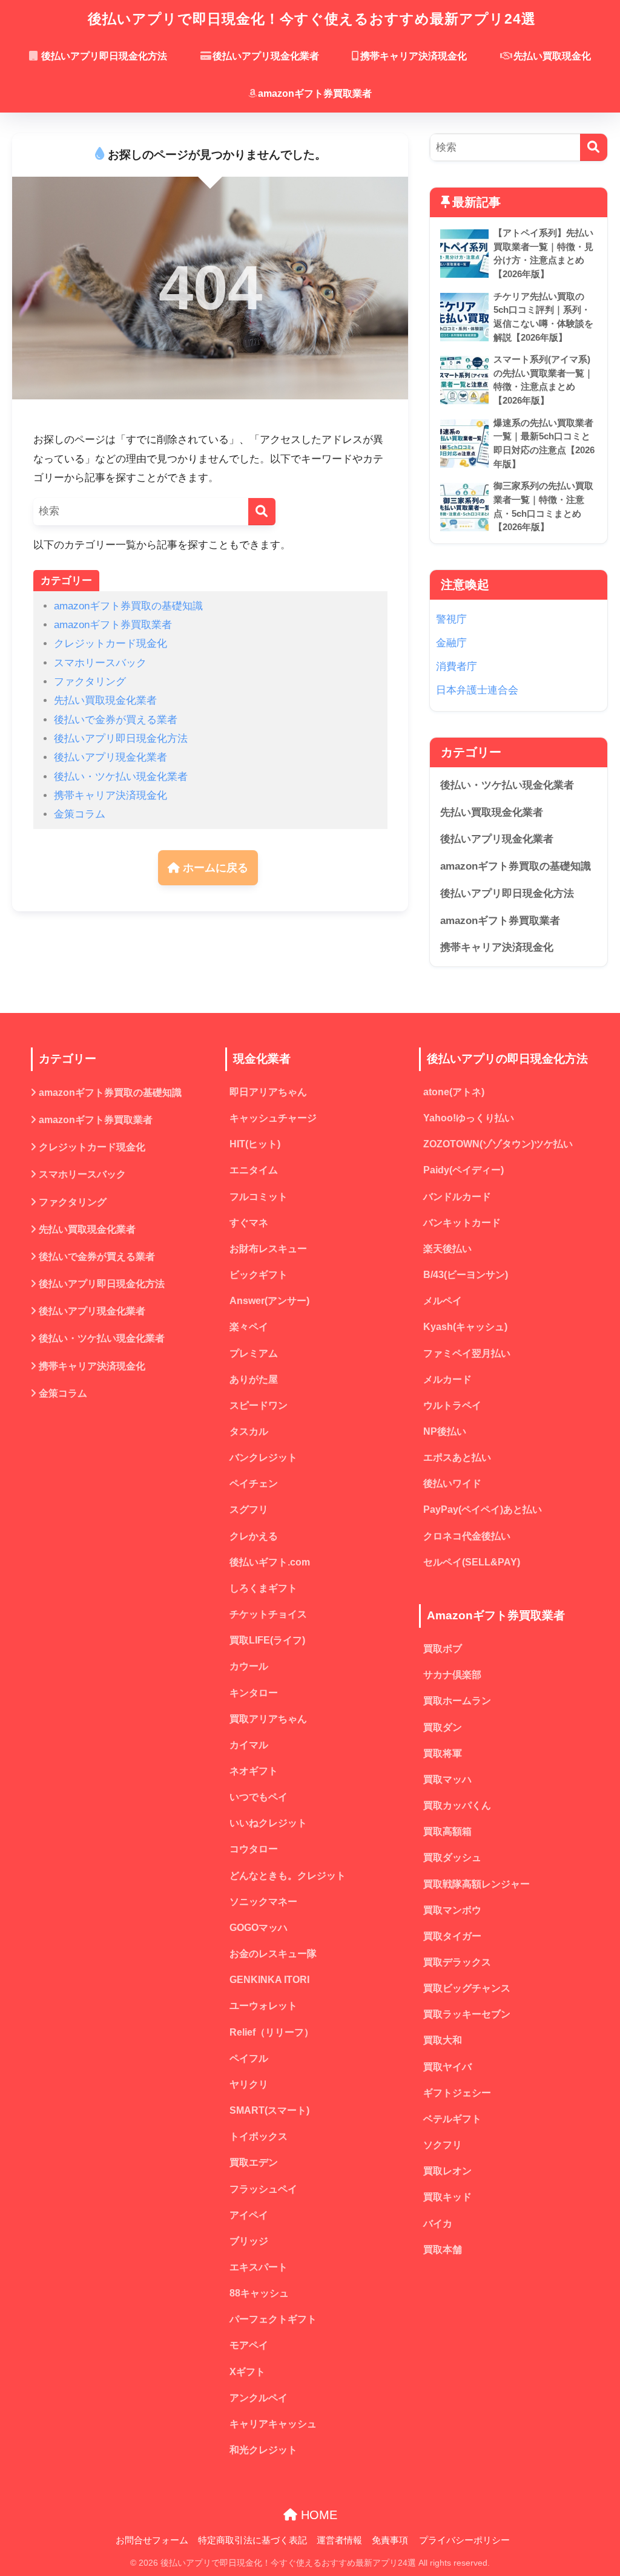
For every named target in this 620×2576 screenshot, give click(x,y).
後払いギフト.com (270, 1562)
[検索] (262, 512)
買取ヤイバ (447, 2067)
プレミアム (254, 1353)
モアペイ (249, 2345)
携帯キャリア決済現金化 (414, 56)
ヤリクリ (249, 2084)
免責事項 (390, 2540)
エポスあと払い (457, 1457)
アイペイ (249, 2215)
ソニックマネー (263, 1902)
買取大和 (443, 2040)
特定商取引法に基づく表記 (252, 2540)
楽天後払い (447, 1249)
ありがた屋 (254, 1379)
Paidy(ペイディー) (463, 1170)
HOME (317, 2515)
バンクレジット (263, 1457)
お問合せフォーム (152, 2540)
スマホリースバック (100, 663)
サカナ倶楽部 (452, 1675)
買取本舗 (443, 2250)
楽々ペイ (249, 1327)
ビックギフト (259, 1275)
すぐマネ (249, 1223)
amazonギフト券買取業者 (315, 93)
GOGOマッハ (259, 1928)
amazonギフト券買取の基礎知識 (128, 606)
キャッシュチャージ (273, 1118)
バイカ (438, 2224)
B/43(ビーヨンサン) (466, 1275)
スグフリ (249, 1509)
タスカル (249, 1431)
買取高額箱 (447, 1831)
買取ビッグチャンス (467, 1988)
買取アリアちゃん (268, 1719)
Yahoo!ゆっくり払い (469, 1118)
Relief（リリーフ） (272, 2032)
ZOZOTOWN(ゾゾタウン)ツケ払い (498, 1144)
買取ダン (443, 1727)
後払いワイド (452, 1483)
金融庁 (451, 643)
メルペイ (443, 1301)
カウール (249, 1666)
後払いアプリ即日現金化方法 (103, 56)
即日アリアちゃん (268, 1092)
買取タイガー (452, 1936)
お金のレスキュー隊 (273, 1954)
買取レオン (447, 2171)
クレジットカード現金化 (110, 644)
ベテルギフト (452, 2119)
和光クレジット (263, 2450)
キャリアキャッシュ (273, 2424)
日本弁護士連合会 (477, 690)
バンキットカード (462, 1223)
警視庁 (451, 619)
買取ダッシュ (452, 1857)
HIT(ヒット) (255, 1144)
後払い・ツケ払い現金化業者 (121, 777)
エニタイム (254, 1170)
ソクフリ (443, 2145)
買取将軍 (443, 1753)
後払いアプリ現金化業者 (266, 56)
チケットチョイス (268, 1614)
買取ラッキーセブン (467, 2014)
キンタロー (254, 1693)
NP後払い (445, 1431)
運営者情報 (339, 2540)
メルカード (447, 1379)
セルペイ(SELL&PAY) (472, 1562)
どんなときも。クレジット (288, 1876)
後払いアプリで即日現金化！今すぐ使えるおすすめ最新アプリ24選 (312, 19)
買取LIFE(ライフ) (267, 1640)
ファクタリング (90, 682)
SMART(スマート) (269, 2110)
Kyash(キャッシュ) (465, 1327)
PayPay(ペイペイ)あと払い (483, 1509)
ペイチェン (254, 1483)
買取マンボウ (452, 1910)
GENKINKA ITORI (269, 1980)
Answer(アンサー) (269, 1301)
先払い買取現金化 (552, 56)
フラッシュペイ (263, 2189)
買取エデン (254, 2162)
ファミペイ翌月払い (467, 1353)
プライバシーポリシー (464, 2540)
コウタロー (254, 1849)
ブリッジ (249, 2241)
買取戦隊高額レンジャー (477, 1884)
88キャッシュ (259, 2293)
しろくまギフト (263, 1588)
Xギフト (247, 2372)
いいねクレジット (268, 1823)
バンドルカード (457, 1197)
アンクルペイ (259, 2398)
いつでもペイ (259, 1797)
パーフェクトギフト (273, 2319)
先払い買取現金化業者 (105, 700)
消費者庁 (457, 667)
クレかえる (254, 1536)
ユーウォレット (263, 2006)
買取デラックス (457, 1962)
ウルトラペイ (452, 1405)
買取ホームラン (457, 1701)
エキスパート (259, 2267)
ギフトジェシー (457, 2093)
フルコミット (259, 1197)
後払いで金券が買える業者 (116, 720)
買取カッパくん (457, 1805)
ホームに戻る (214, 868)
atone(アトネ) (454, 1092)
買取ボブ (443, 1649)
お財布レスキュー (268, 1249)
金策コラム (80, 814)
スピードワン (259, 1405)
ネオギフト (254, 1771)
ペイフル (249, 2058)
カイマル (249, 1745)
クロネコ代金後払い (467, 1536)
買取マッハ (447, 1779)
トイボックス (259, 2136)
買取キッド (447, 2197)
